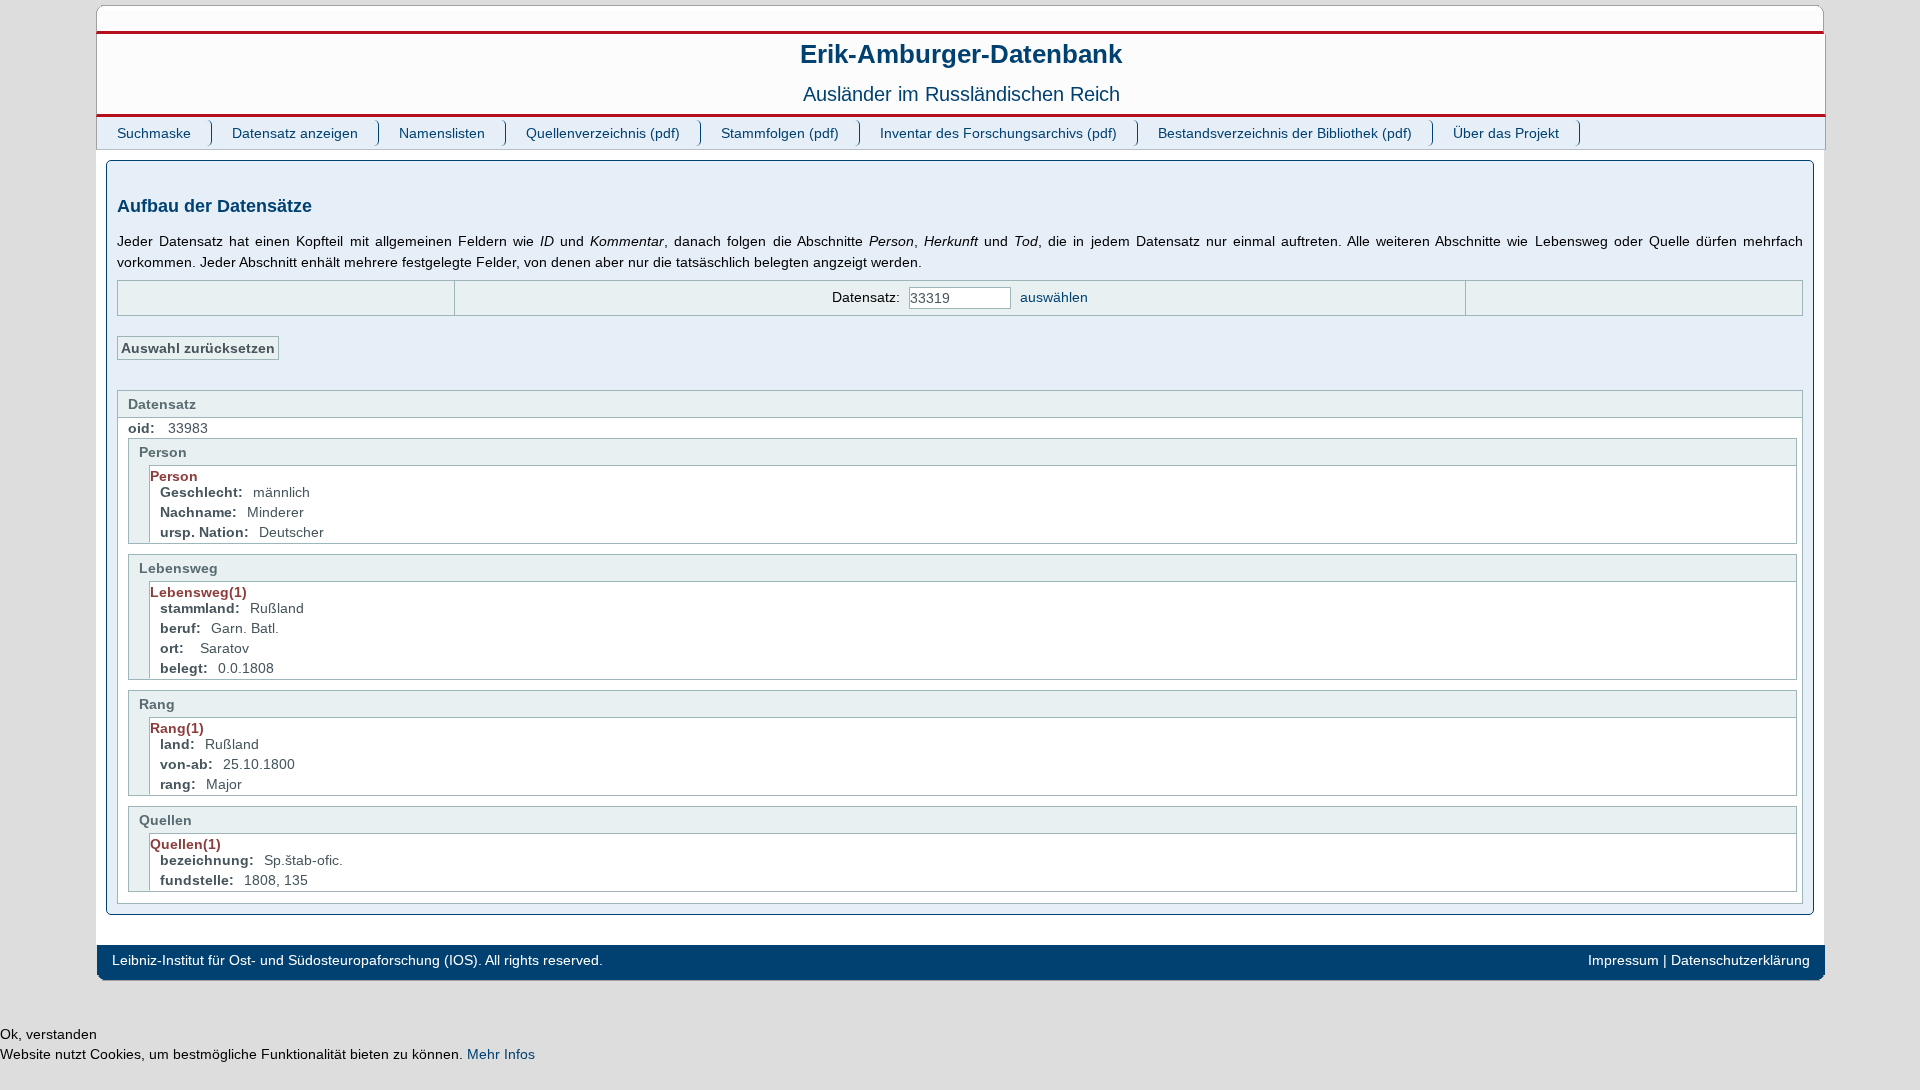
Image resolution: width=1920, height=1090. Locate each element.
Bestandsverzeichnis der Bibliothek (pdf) (1285, 133)
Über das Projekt (1506, 133)
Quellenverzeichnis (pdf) (603, 133)
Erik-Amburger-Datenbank (961, 54)
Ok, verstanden (48, 1034)
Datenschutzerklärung (1740, 960)
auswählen (1054, 297)
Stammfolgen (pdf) (780, 133)
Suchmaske (154, 133)
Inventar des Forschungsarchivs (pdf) (998, 133)
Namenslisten (442, 133)
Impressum (1623, 960)
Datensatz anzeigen (295, 133)
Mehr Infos (501, 1054)
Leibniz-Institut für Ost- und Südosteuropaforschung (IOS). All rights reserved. (357, 960)
